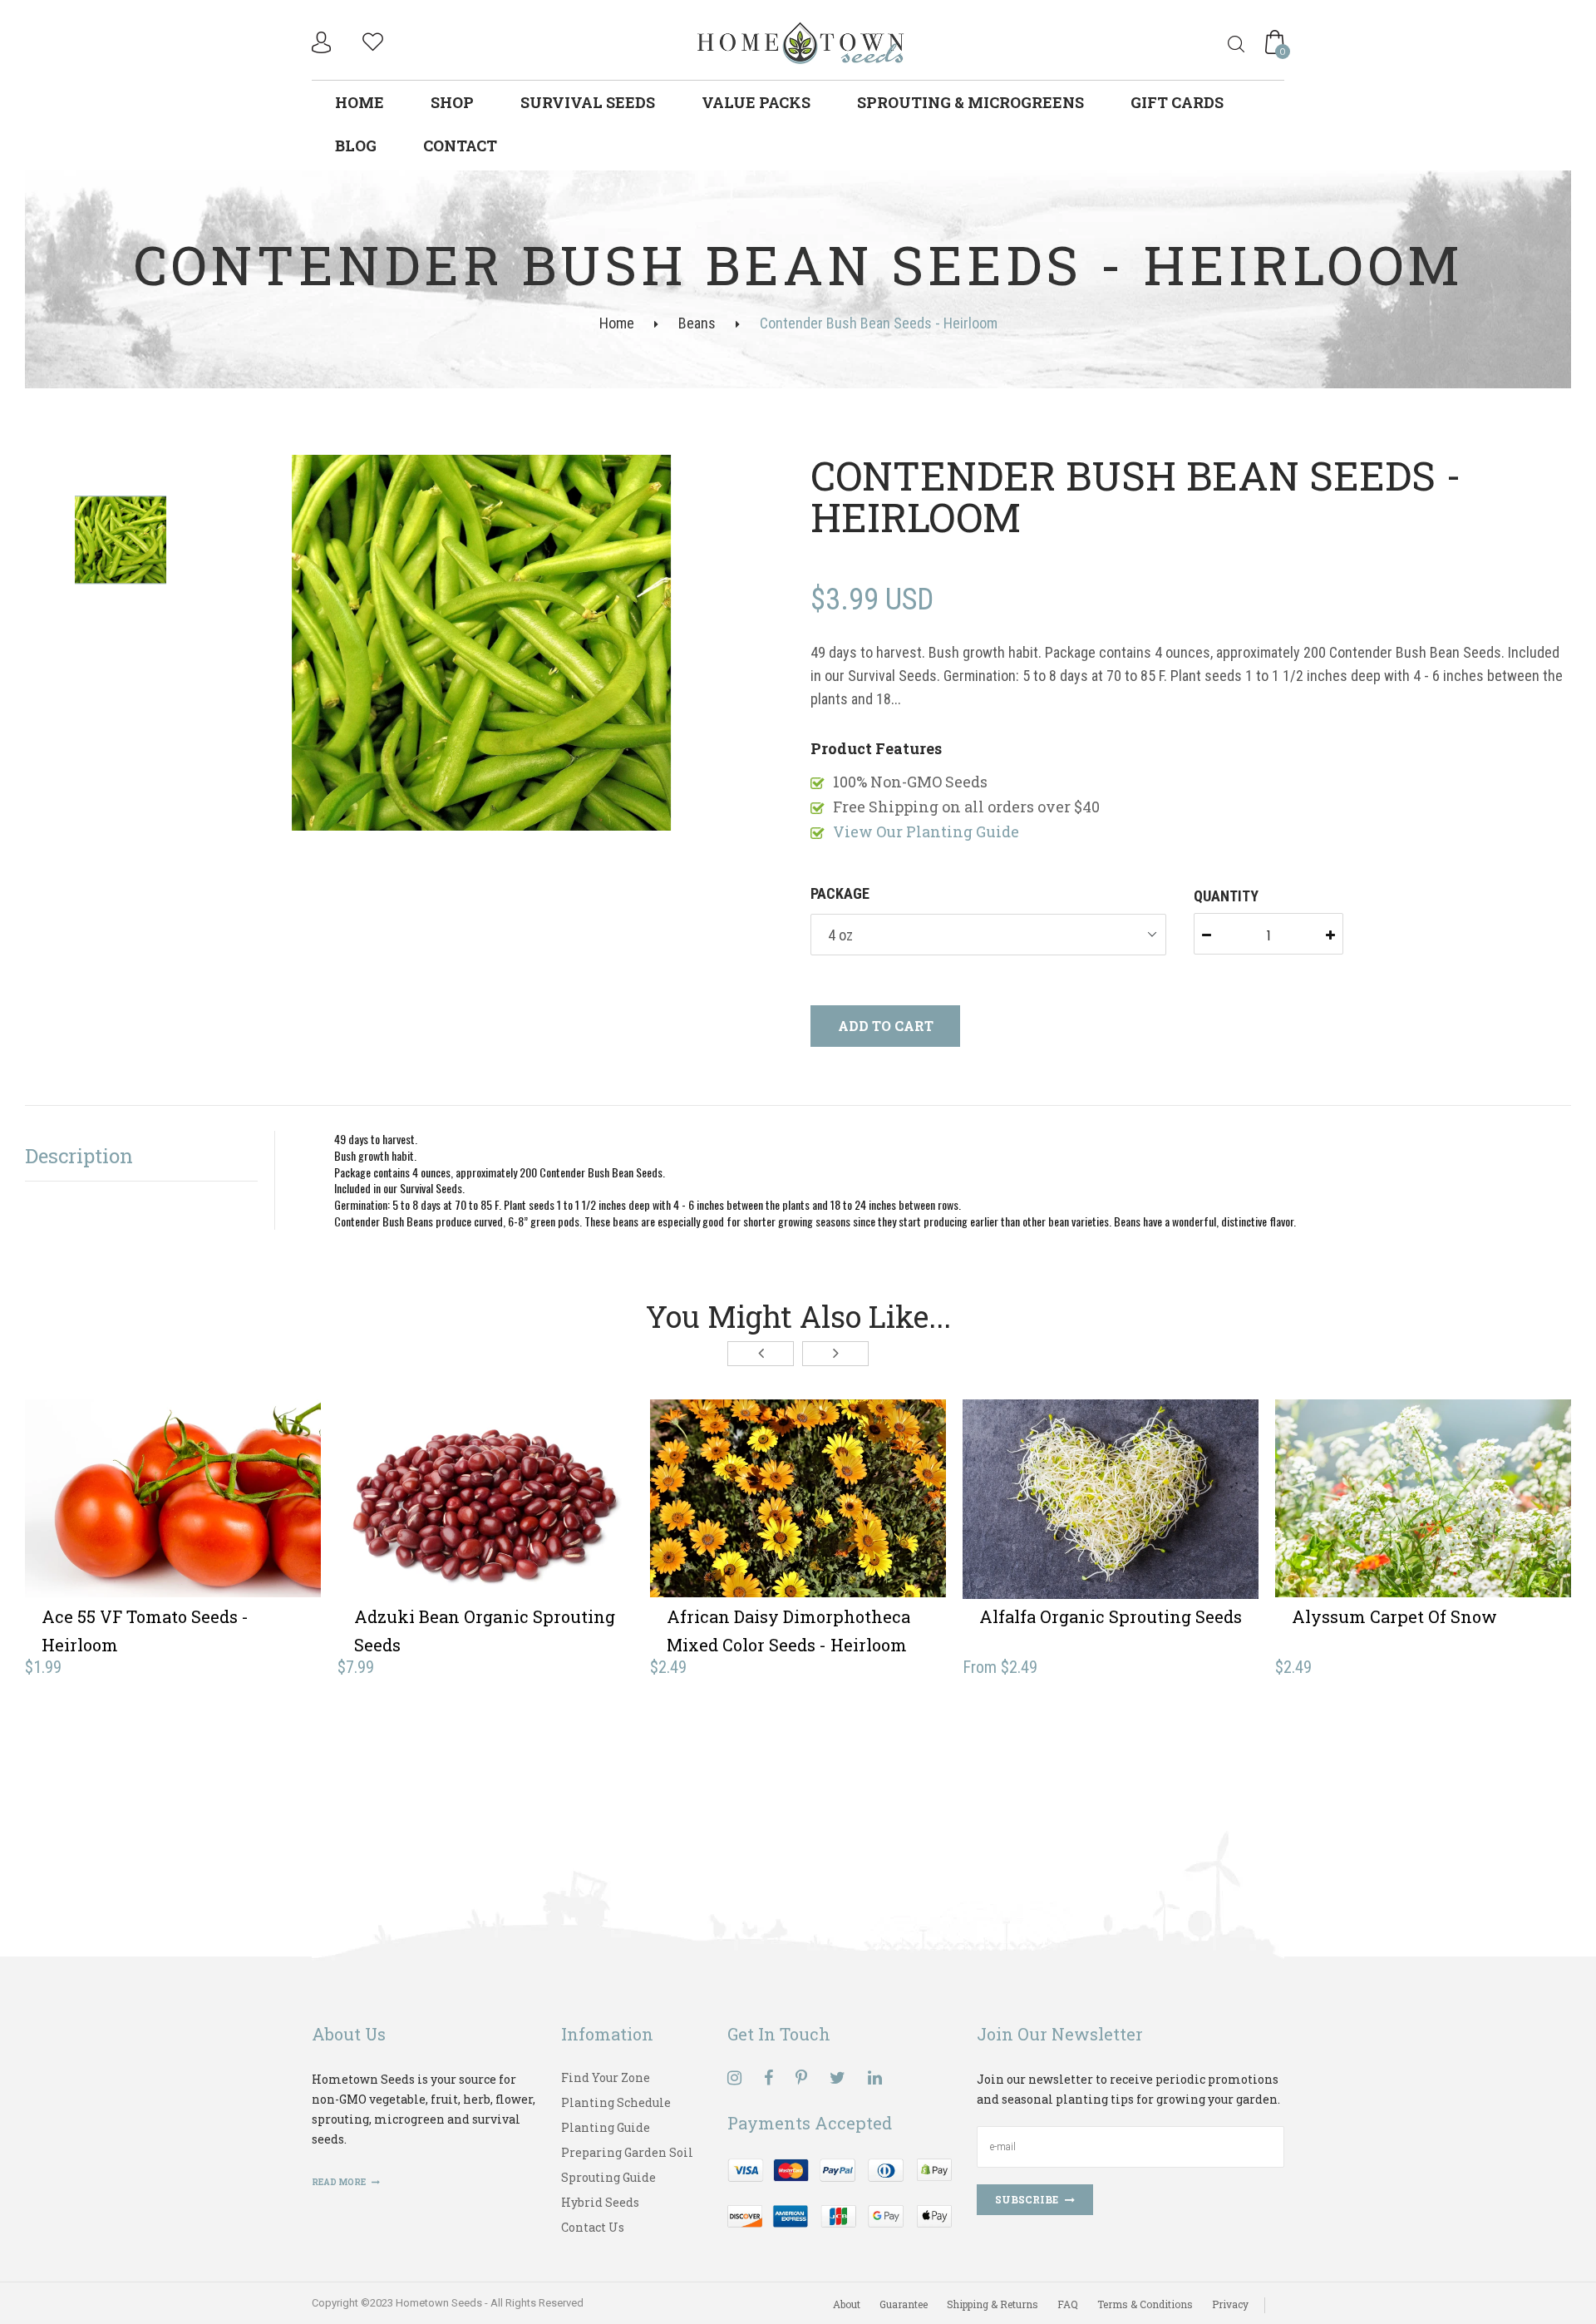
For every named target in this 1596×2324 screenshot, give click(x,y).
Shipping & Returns (993, 2304)
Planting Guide (606, 2127)
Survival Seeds (588, 102)
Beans (697, 323)
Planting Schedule (616, 2102)
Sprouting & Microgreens (970, 102)
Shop (452, 102)
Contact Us (593, 2227)
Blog (356, 146)
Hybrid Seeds (600, 2202)
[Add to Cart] (112, 1524)
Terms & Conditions (1145, 2304)
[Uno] (801, 41)
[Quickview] (234, 1524)
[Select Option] (1050, 1524)
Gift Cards (1177, 102)
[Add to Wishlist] (173, 1524)
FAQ (1068, 2304)
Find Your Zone (606, 2077)
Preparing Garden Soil (627, 2152)
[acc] (323, 42)
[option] (481, 644)
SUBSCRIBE (1027, 2199)
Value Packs (756, 102)
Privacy (1230, 2304)
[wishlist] (373, 39)
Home (360, 102)
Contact (460, 146)
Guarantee (904, 2304)
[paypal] (840, 2191)
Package (840, 893)
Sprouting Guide (608, 2177)
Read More (340, 2182)
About (847, 2304)
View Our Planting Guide (926, 831)
